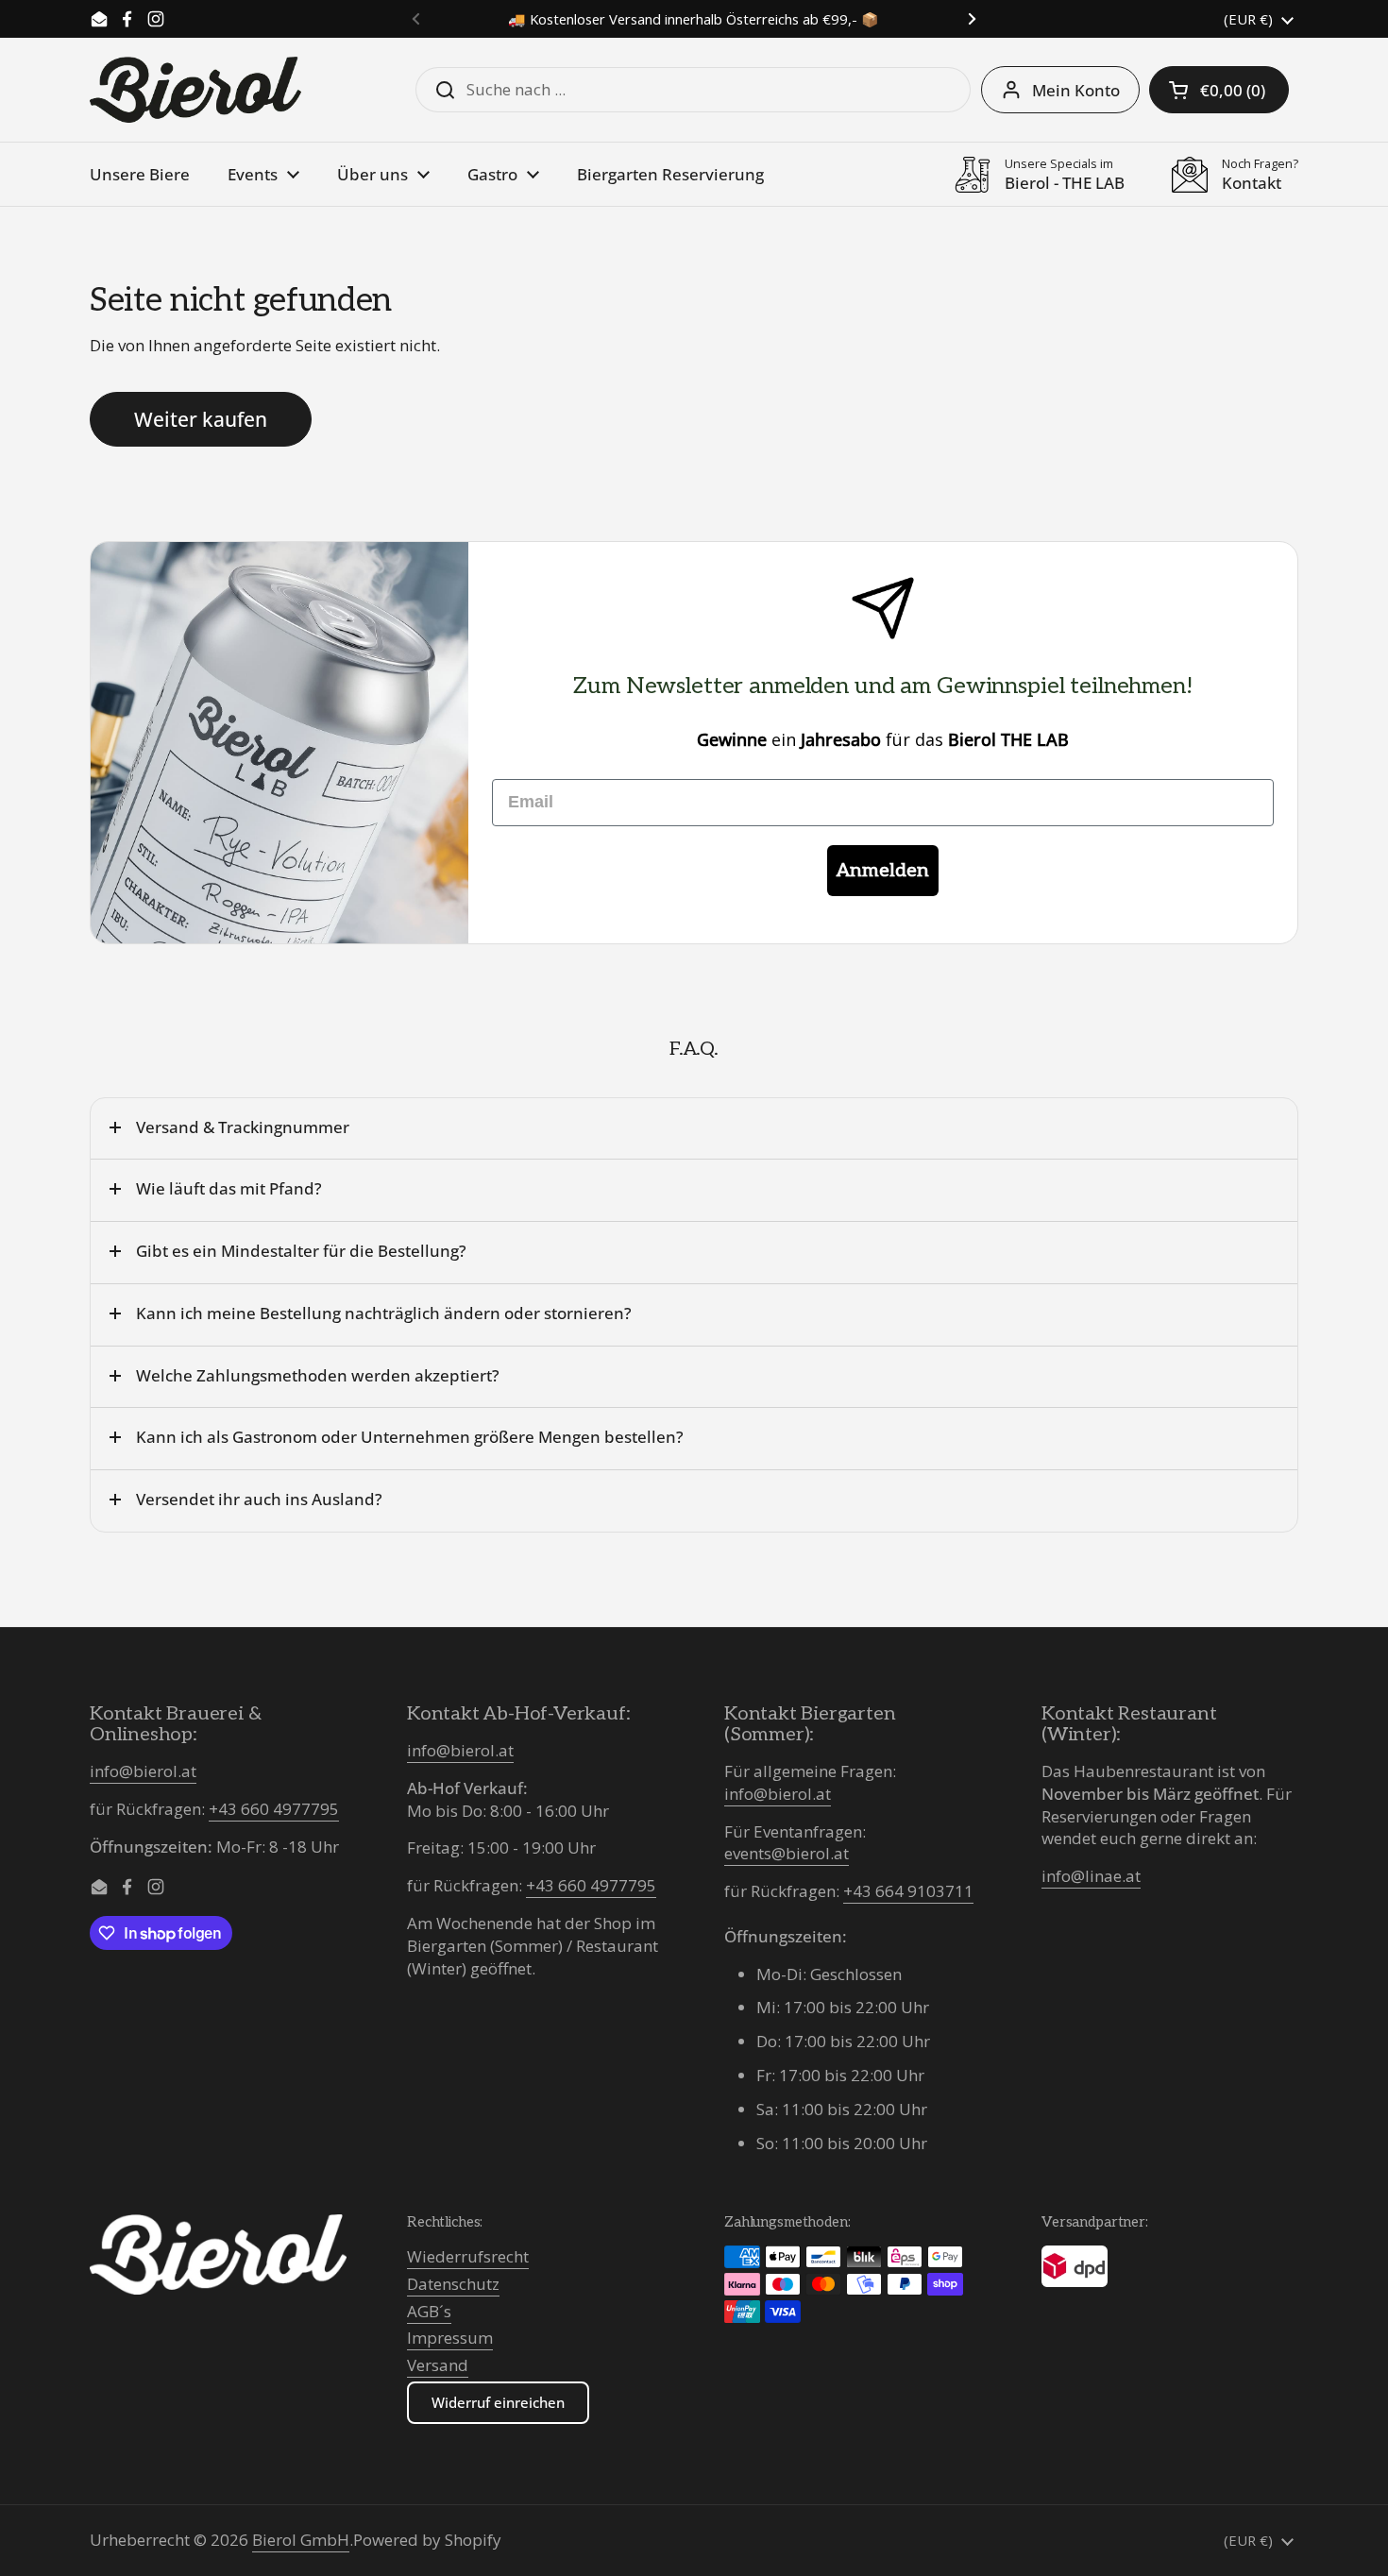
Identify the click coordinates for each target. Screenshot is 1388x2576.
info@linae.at (1091, 1876)
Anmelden (883, 871)
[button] (1219, 90)
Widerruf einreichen (498, 2402)
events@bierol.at (787, 1853)
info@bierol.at (143, 1771)
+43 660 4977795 (274, 1809)
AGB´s (429, 2311)
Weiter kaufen (201, 419)
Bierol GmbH (301, 2540)
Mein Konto (1076, 90)
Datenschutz (453, 2284)
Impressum (450, 2338)
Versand (438, 2365)
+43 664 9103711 (908, 1891)
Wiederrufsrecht (468, 2256)
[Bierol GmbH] (195, 90)
